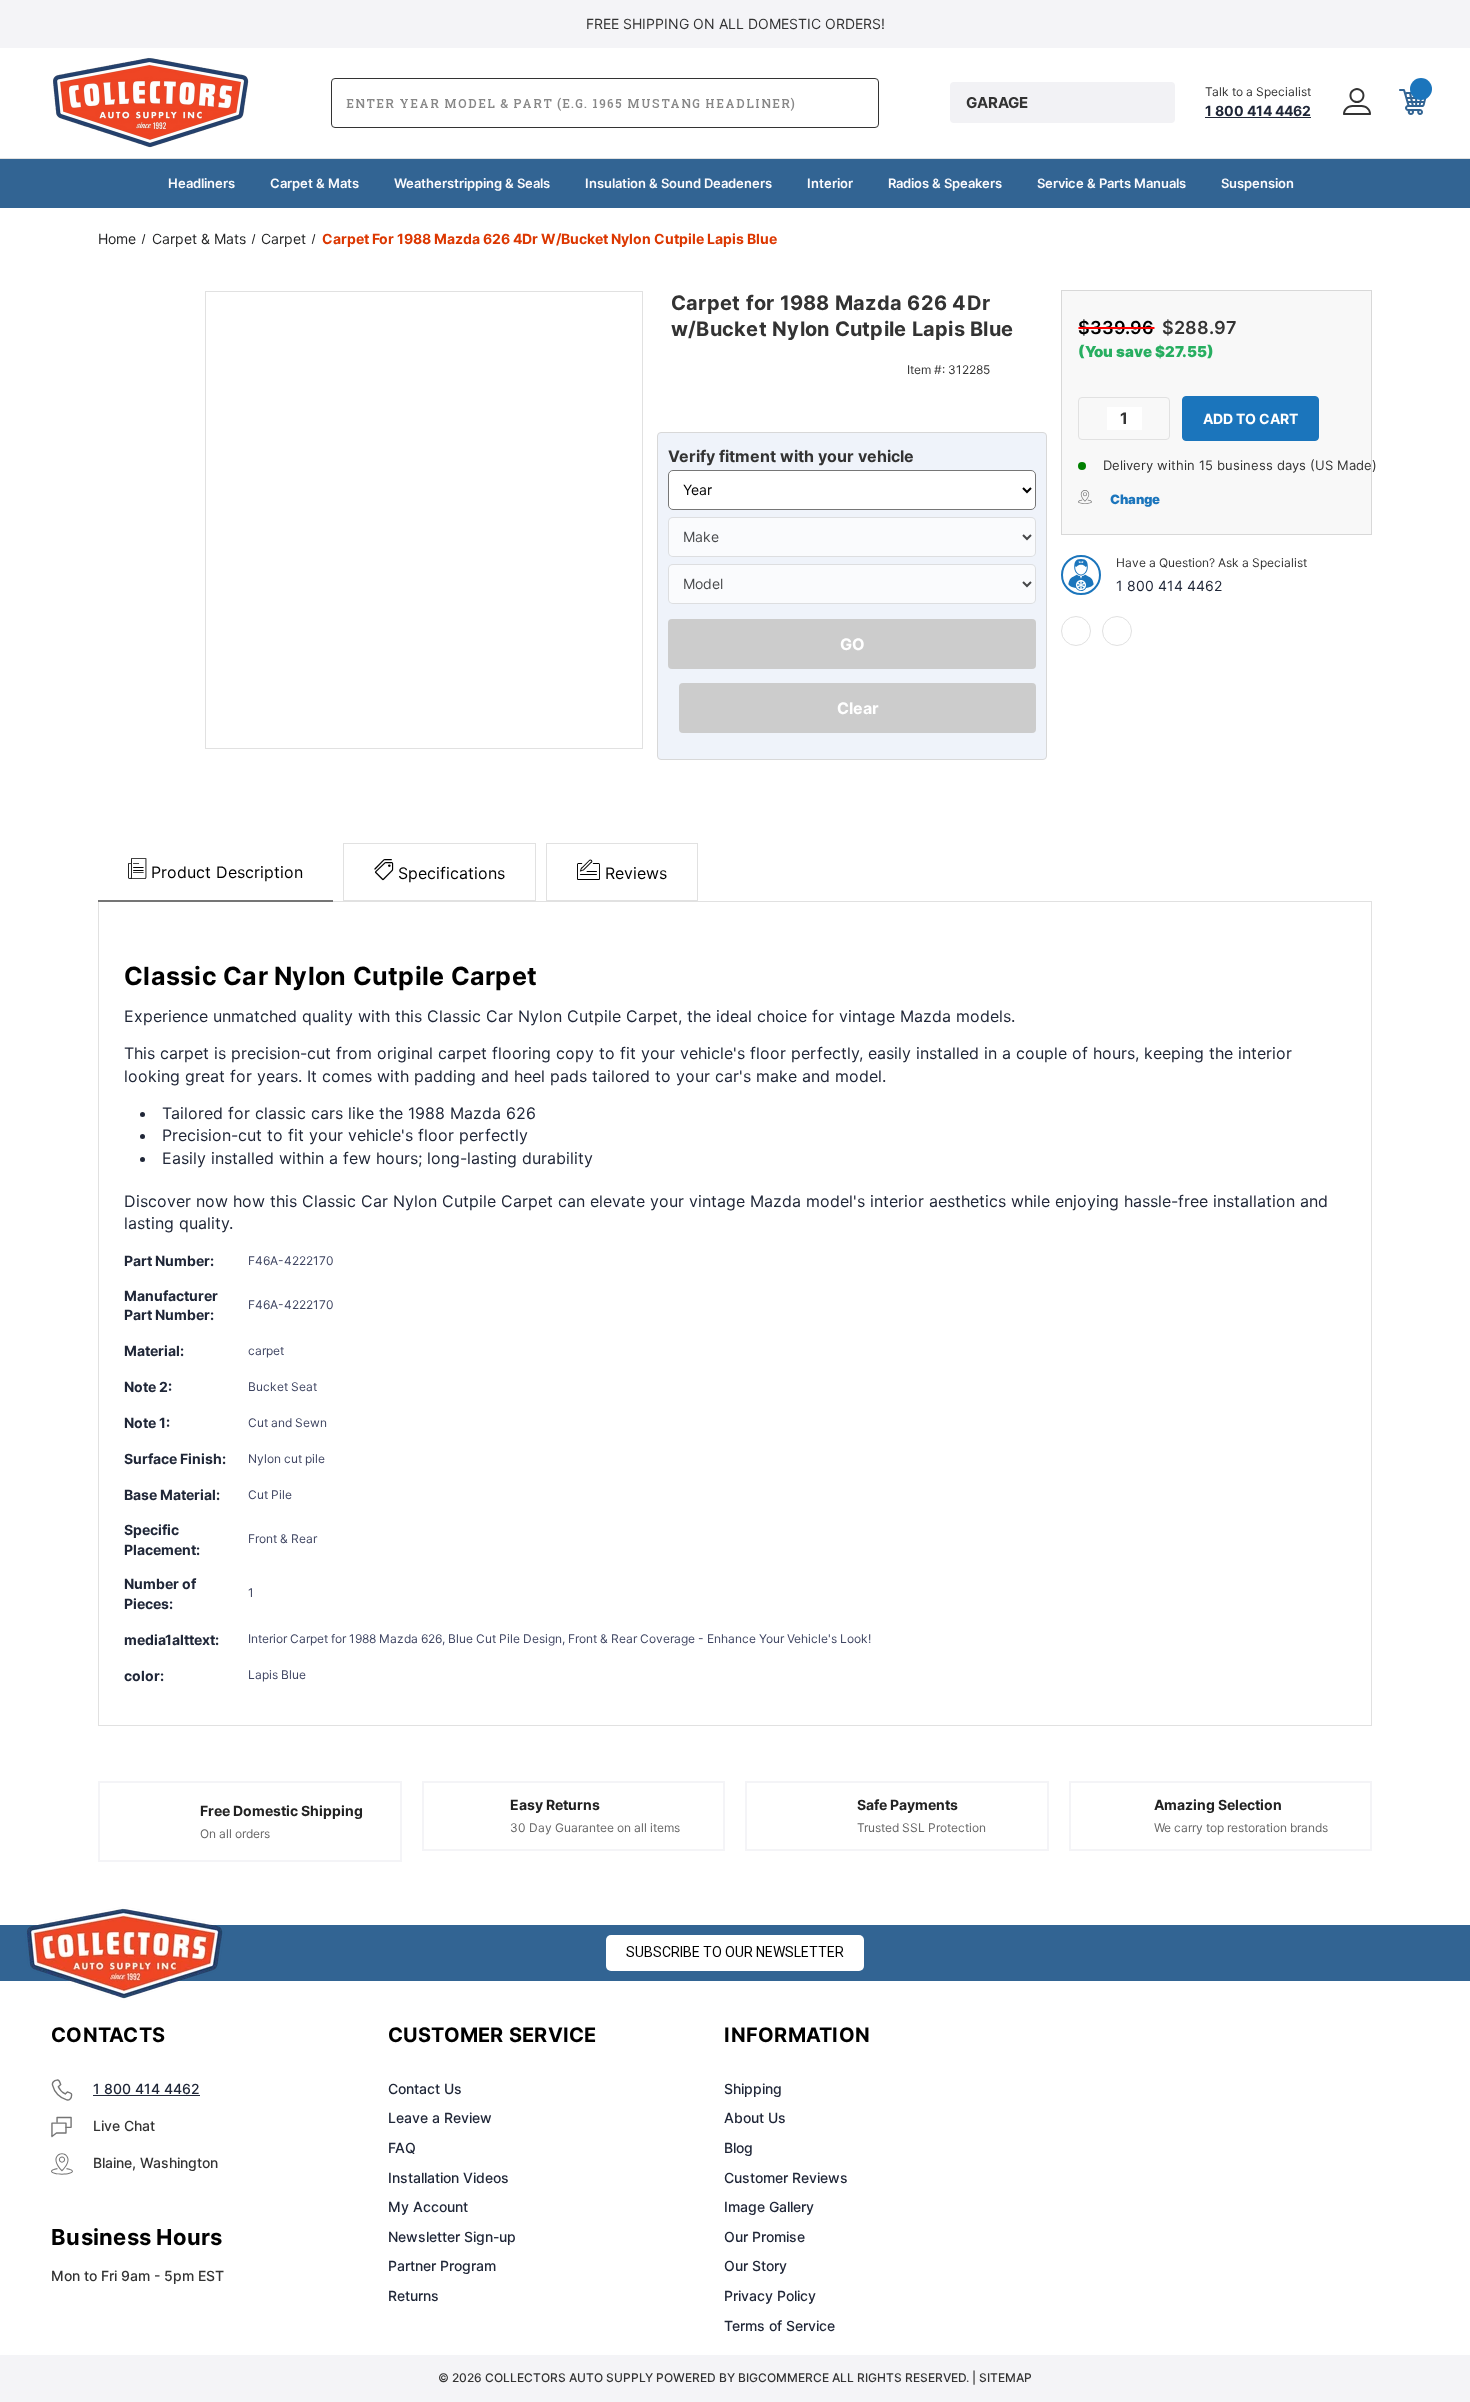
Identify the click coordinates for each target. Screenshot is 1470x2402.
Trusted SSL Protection (921, 1827)
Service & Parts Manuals (1111, 183)
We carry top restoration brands (1241, 1827)
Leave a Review (440, 2117)
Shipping (753, 2088)
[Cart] (1411, 103)
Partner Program (442, 2265)
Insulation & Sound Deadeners (678, 183)
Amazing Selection (1218, 1804)
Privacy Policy (770, 2295)
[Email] (1117, 631)
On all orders (235, 1833)
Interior (830, 183)
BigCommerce (783, 2377)
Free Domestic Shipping (281, 1810)
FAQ (402, 2147)
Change (1135, 499)
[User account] (1355, 103)
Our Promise (764, 2236)
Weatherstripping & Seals (472, 183)
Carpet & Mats (314, 183)
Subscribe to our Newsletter (735, 1952)
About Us (755, 2117)
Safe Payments (907, 1804)
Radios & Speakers (945, 183)
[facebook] (1076, 631)
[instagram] (1141, 2036)
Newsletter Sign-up (452, 2236)
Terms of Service (779, 2325)
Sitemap (1005, 2377)
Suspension (1257, 183)
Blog (738, 2147)
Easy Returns (555, 1804)
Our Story (755, 2265)
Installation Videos (448, 2177)
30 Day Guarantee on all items (595, 1827)
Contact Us (425, 2088)
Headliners (201, 183)
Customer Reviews (786, 2177)
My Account (428, 2206)
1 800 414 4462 (1169, 585)
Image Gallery (769, 2206)
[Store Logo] (125, 1953)
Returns (413, 2295)
